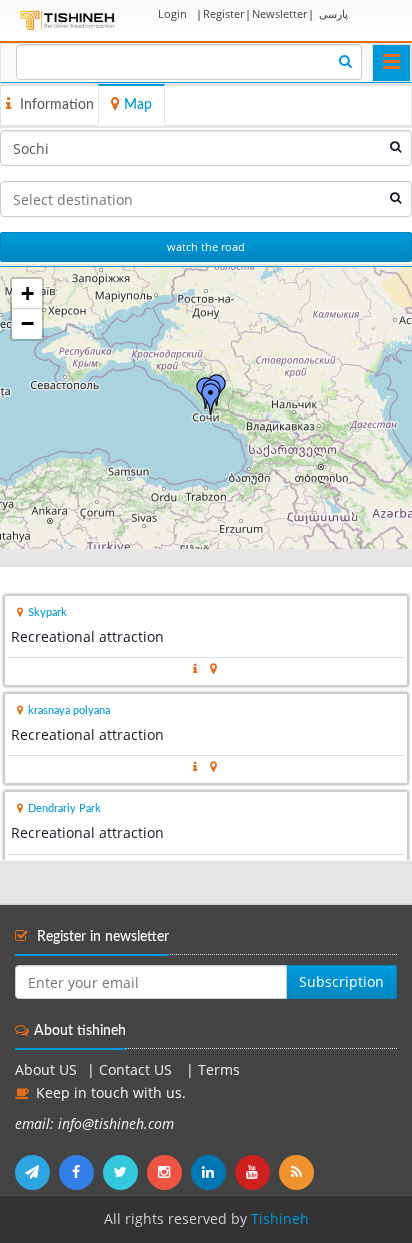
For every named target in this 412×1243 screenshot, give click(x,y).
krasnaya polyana (69, 710)
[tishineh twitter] (125, 1172)
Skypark (47, 612)
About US (46, 1070)
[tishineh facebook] (81, 1172)
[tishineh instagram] (169, 1172)
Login (172, 13)
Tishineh (280, 1219)
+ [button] (27, 293)
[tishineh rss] (299, 1172)
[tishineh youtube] (257, 1172)
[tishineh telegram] (37, 1172)
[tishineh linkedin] (213, 1172)
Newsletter (279, 13)
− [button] (27, 323)
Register (223, 13)
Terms (219, 1070)
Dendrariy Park (64, 808)
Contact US (137, 1070)
